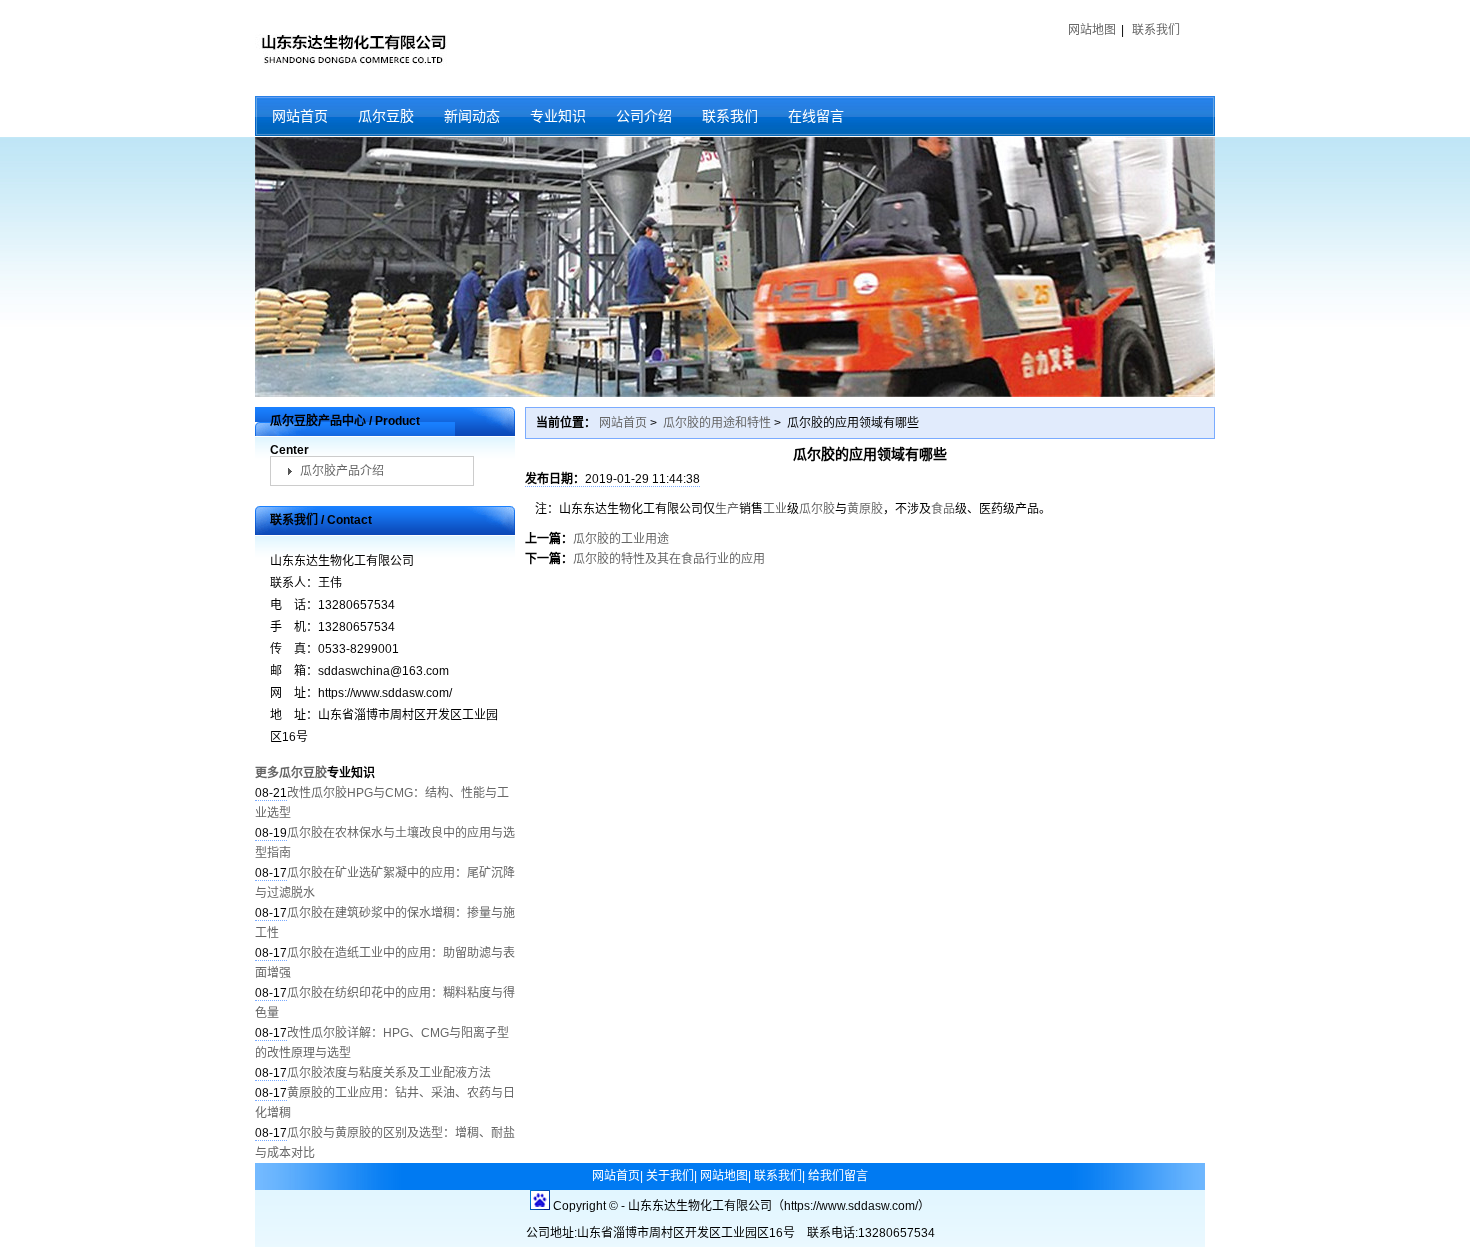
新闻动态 (472, 116)
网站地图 (1092, 30)
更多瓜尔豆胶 (291, 773)
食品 (943, 509)
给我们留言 (838, 1176)
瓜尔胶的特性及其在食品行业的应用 (669, 559)
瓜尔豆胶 (386, 116)
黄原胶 (865, 509)
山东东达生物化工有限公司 (353, 48)
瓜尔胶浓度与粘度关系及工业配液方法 (389, 1073)
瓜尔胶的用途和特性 (717, 423)
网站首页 (300, 116)
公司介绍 (644, 116)
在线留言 (816, 116)
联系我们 (1156, 30)
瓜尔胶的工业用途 (621, 539)
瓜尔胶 (817, 509)
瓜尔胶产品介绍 (342, 471)
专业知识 (558, 116)
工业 (775, 509)
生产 (727, 509)
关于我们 (670, 1176)
